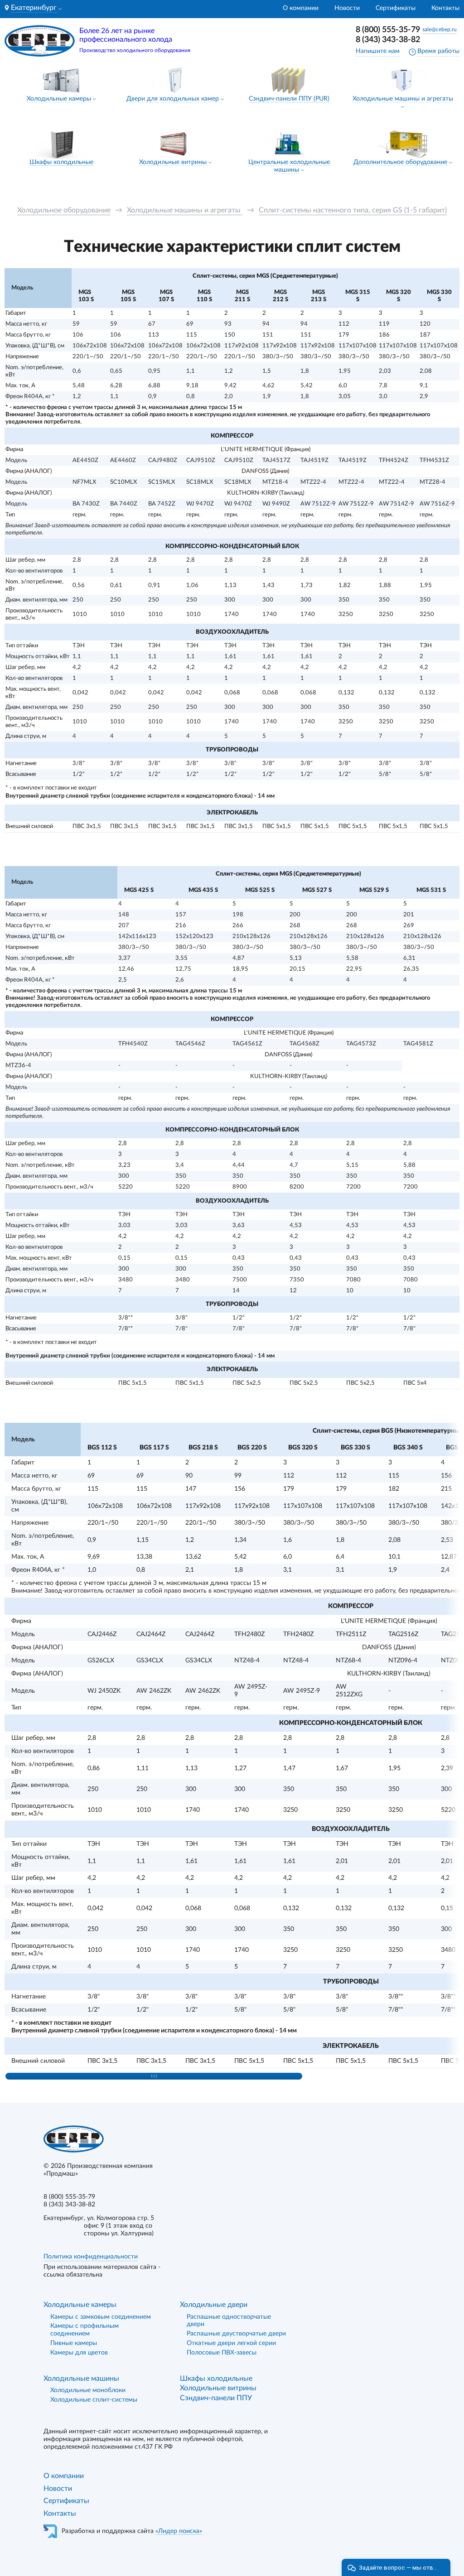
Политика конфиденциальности (91, 2257)
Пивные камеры (74, 2343)
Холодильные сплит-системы (94, 2400)
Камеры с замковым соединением (101, 2317)
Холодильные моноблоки (88, 2390)
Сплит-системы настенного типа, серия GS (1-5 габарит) (353, 210)
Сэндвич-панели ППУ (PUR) (289, 99)
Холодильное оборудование (64, 210)
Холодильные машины (81, 2379)
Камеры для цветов (79, 2353)
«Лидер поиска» (179, 2531)
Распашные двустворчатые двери (236, 2334)
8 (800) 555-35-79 (388, 30)
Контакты (445, 8)
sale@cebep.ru (440, 29)
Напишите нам (378, 51)
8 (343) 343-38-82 (388, 40)
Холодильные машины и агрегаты (403, 99)
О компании (301, 8)
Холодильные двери (214, 2305)
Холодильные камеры (59, 99)
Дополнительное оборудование (400, 162)
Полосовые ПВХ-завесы (222, 2353)
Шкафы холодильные (61, 162)
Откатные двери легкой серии (231, 2343)
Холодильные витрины (173, 162)
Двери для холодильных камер (173, 99)
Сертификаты (396, 8)
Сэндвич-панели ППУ (216, 2398)
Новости (347, 8)
